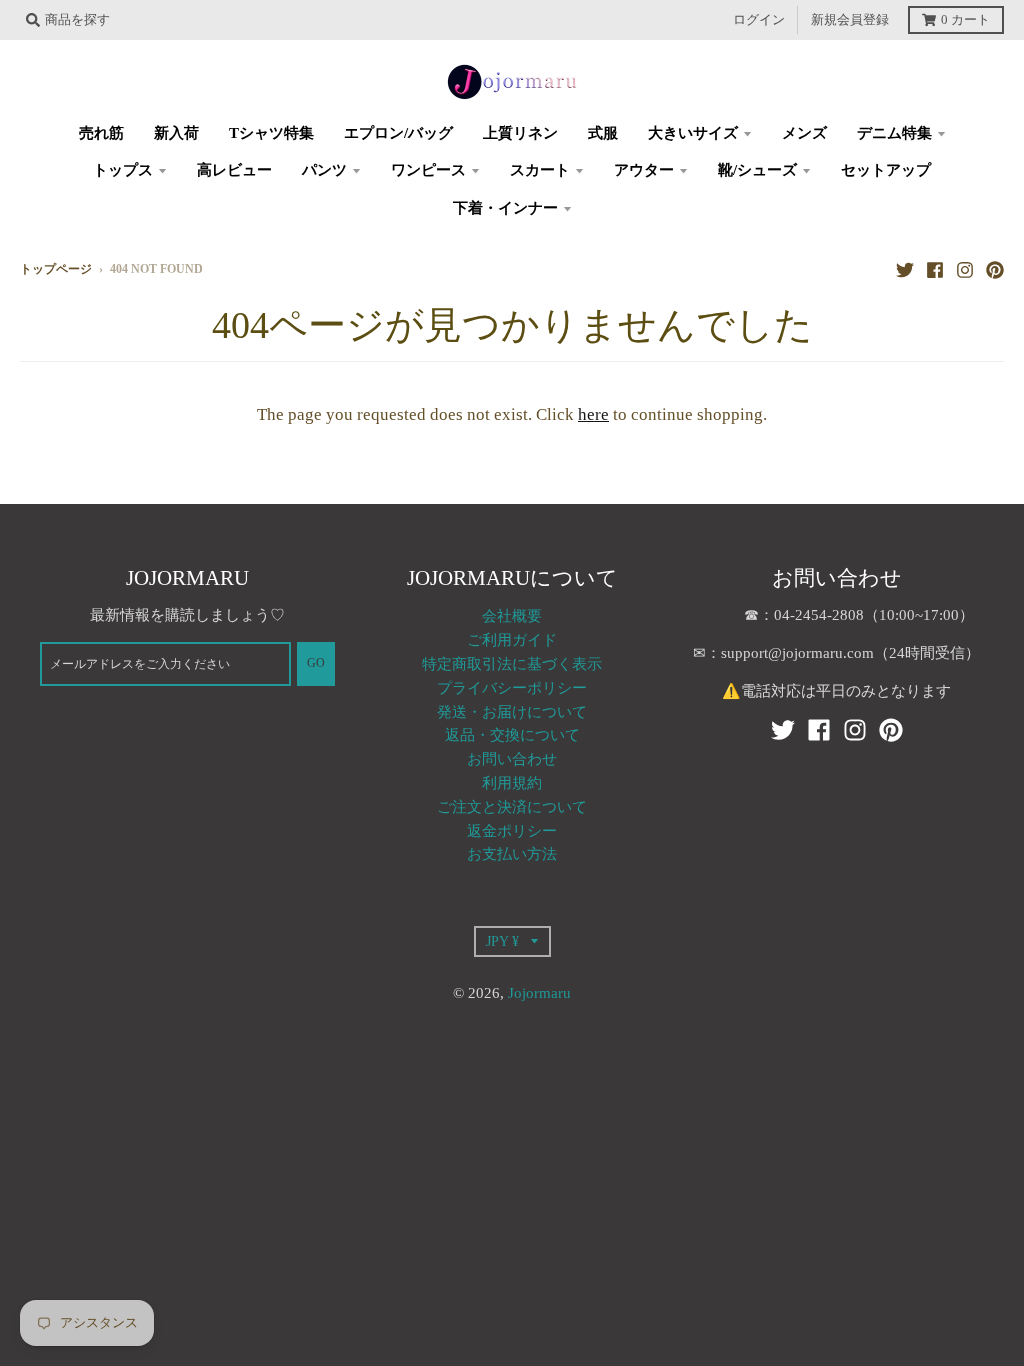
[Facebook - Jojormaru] (935, 269)
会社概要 (512, 616)
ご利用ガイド (512, 640)
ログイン (759, 20)
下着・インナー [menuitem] (505, 208)
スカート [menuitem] (540, 170)
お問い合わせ (512, 759)
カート (965, 20)
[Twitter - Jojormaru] (905, 269)
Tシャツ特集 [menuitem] (271, 133)
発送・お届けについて (512, 712)
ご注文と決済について (512, 807)
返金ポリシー (512, 831)
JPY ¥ (502, 941)
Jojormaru (539, 993)
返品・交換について (512, 735)
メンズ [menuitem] (804, 133)
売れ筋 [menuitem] (101, 133)
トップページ (56, 269)
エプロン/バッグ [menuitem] (398, 133)
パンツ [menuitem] (324, 170)
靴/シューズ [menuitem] (757, 170)
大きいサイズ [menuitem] (693, 133)
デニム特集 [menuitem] (894, 133)
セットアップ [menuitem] (886, 170)
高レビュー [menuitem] (234, 170)
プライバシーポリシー (512, 688)
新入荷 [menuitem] (176, 133)
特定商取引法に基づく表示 (512, 664)
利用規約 (512, 783)
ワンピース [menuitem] (428, 170)
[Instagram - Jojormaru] (965, 269)
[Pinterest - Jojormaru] (995, 269)
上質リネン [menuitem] (520, 133)
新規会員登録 (850, 20)
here (593, 414)
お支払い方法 (512, 854)
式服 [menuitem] (603, 133)
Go (316, 663)
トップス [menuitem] (123, 170)
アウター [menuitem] (644, 170)
